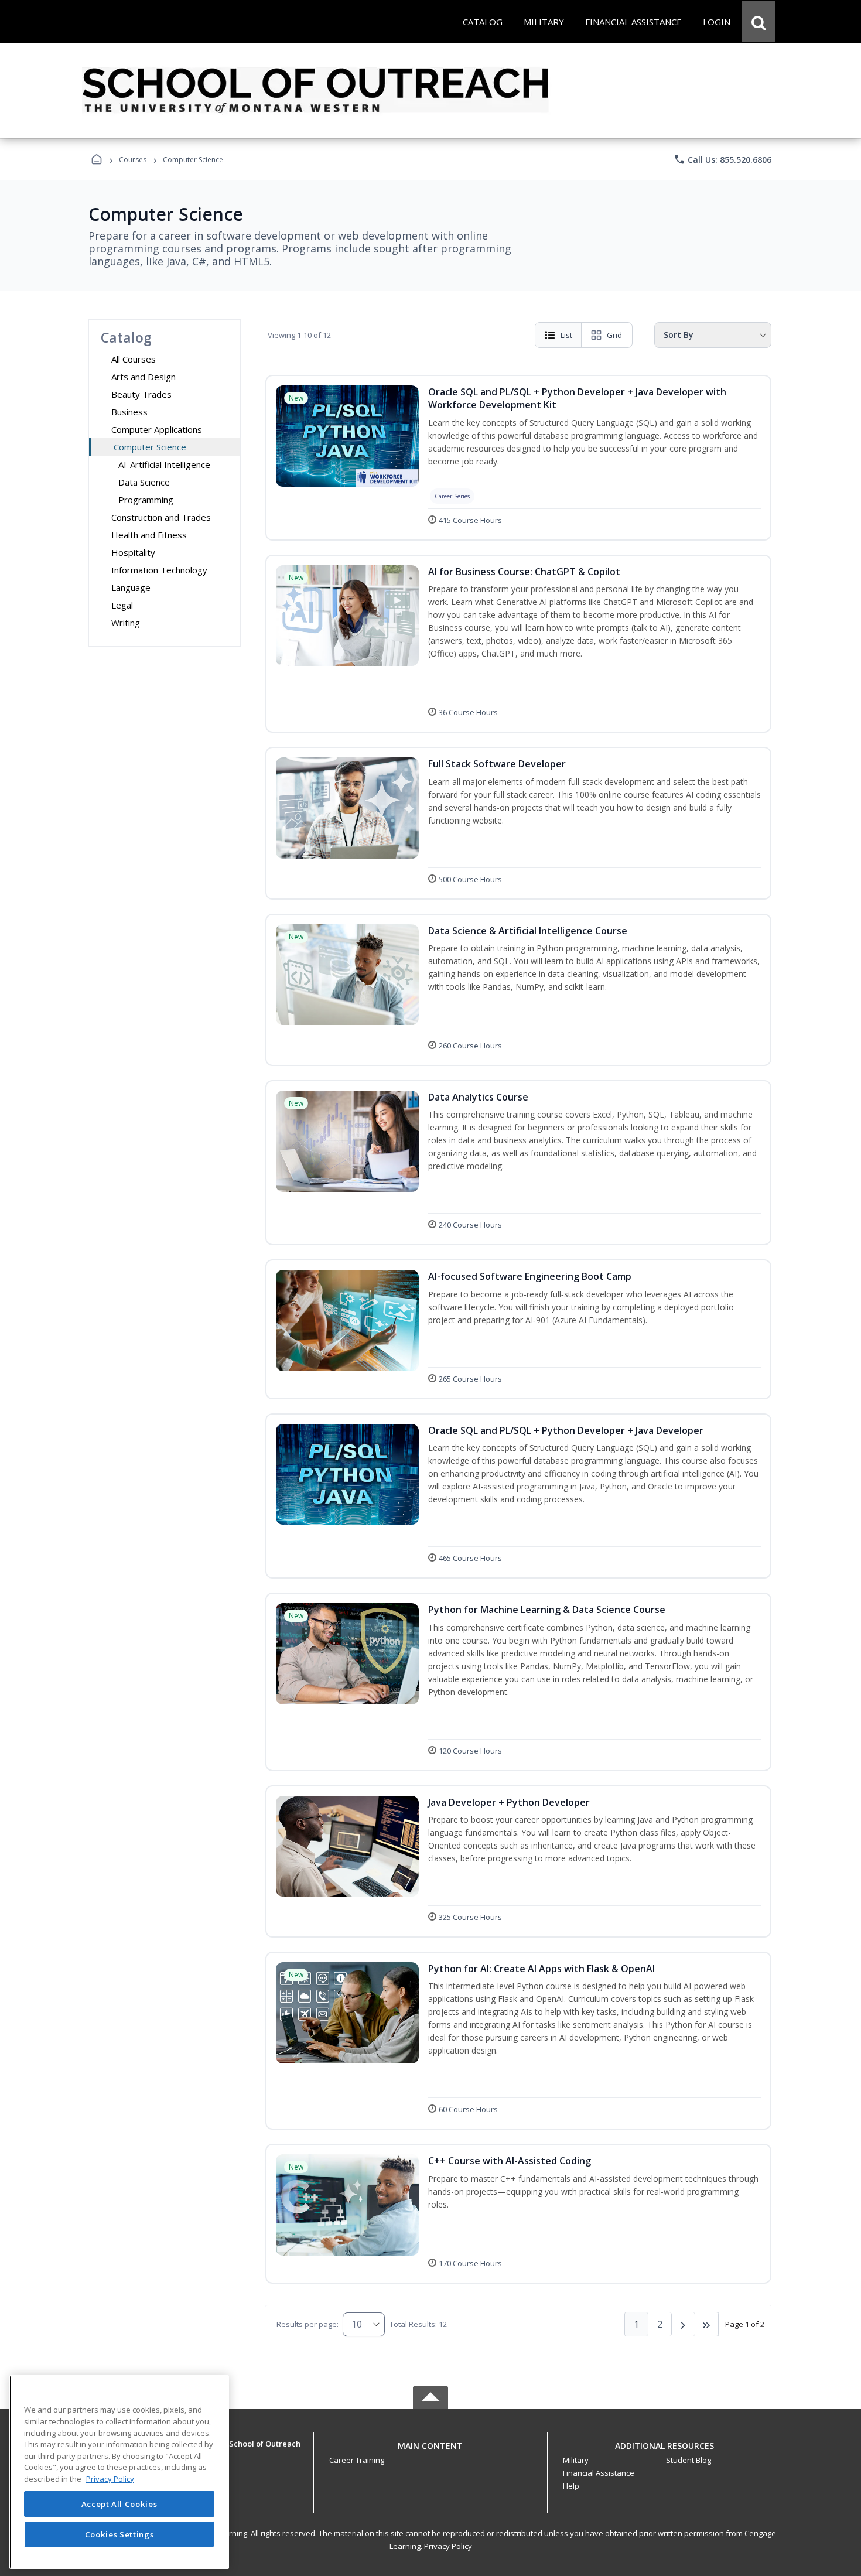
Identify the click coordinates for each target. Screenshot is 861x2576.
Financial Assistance (599, 2473)
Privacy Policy (448, 2546)
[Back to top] (430, 2452)
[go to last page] (707, 2324)
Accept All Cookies (119, 2504)
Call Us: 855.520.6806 (722, 159)
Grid (614, 335)
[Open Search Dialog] (758, 22)
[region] (119, 2472)
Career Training (357, 2460)
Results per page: (307, 2324)
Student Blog (689, 2460)
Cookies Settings (119, 2534)
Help (571, 2486)
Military (576, 2460)
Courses (133, 160)
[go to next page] (684, 2324)
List (566, 335)
